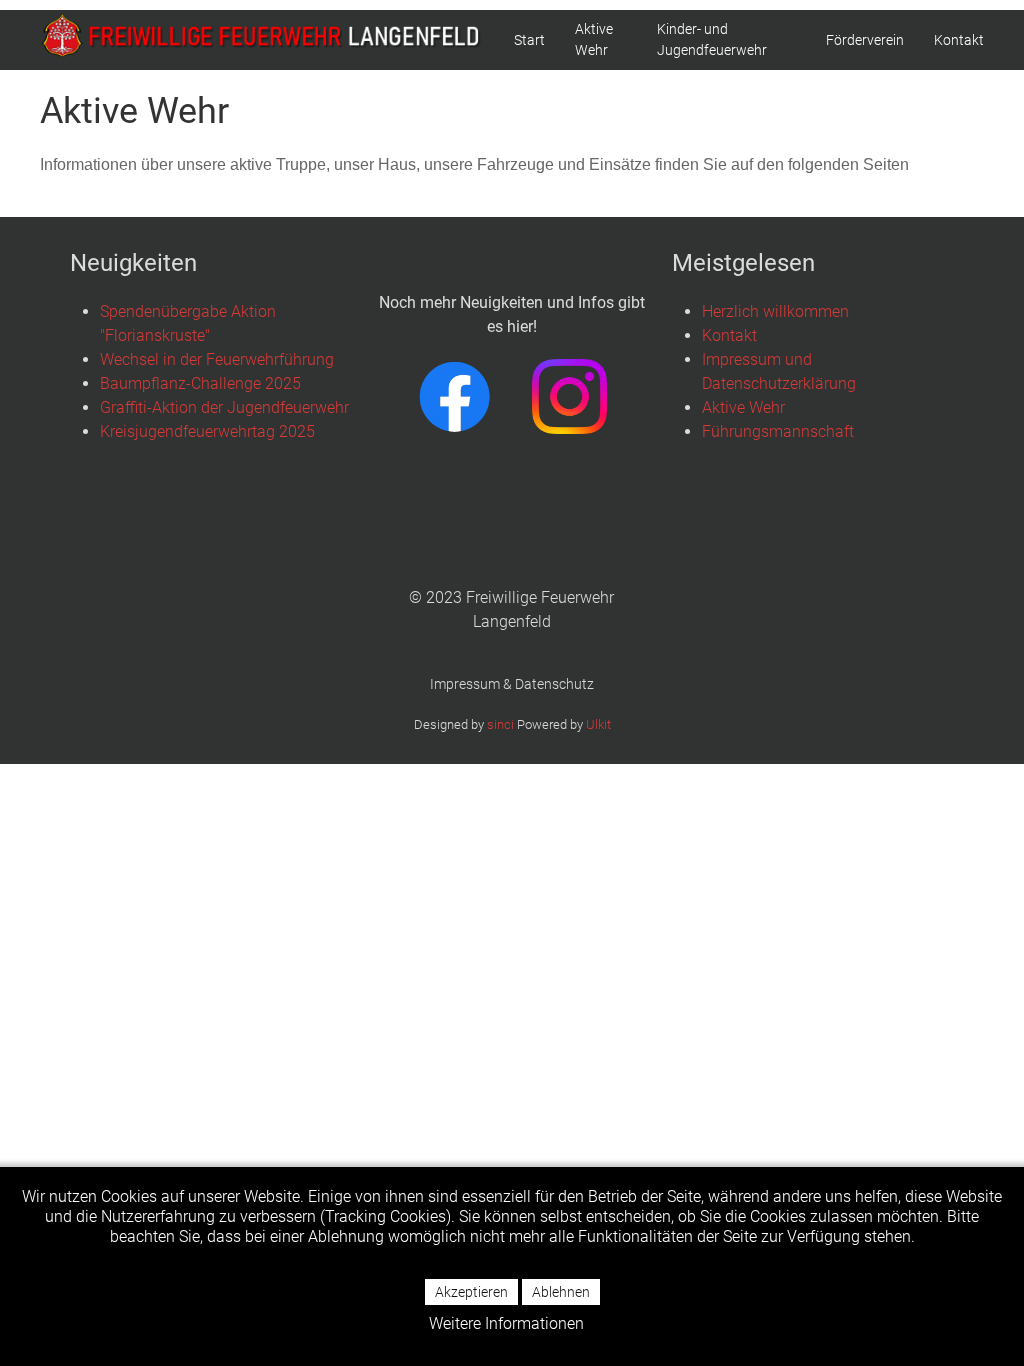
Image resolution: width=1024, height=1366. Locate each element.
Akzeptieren (471, 1292)
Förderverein (865, 40)
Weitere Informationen (506, 1323)
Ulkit (598, 724)
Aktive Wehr (594, 39)
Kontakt (959, 40)
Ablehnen (561, 1292)
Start (529, 40)
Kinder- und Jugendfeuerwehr (712, 39)
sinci (500, 724)
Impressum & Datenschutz (512, 684)
